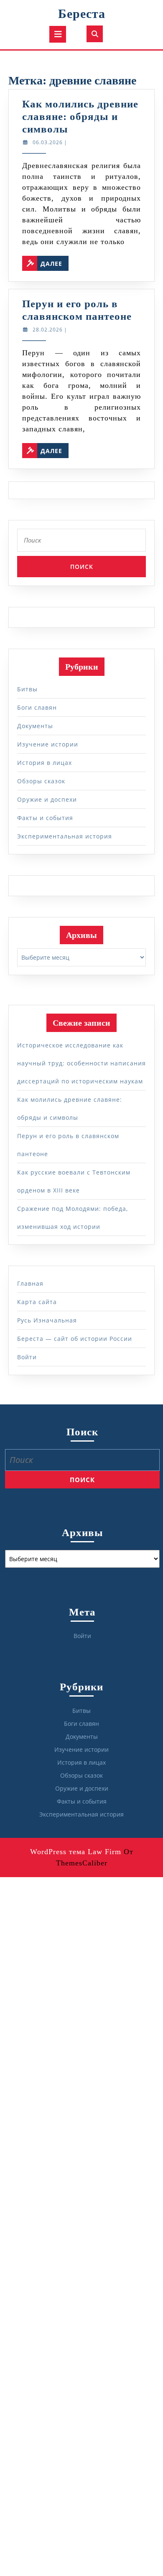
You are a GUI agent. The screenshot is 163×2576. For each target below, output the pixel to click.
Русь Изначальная (47, 1320)
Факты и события (45, 818)
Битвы (27, 689)
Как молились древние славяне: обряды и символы (80, 116)
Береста (82, 14)
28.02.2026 (48, 330)
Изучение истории (48, 744)
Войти (27, 1357)
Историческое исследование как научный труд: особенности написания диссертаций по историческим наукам (81, 1063)
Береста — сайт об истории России (75, 1339)
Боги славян (37, 707)
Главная (30, 1283)
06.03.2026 (48, 142)
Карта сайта (37, 1302)
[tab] (58, 34)
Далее (55, 262)
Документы (35, 726)
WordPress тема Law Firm (76, 1852)
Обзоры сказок (41, 781)
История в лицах (45, 763)
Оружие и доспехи (47, 799)
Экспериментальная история (65, 836)
